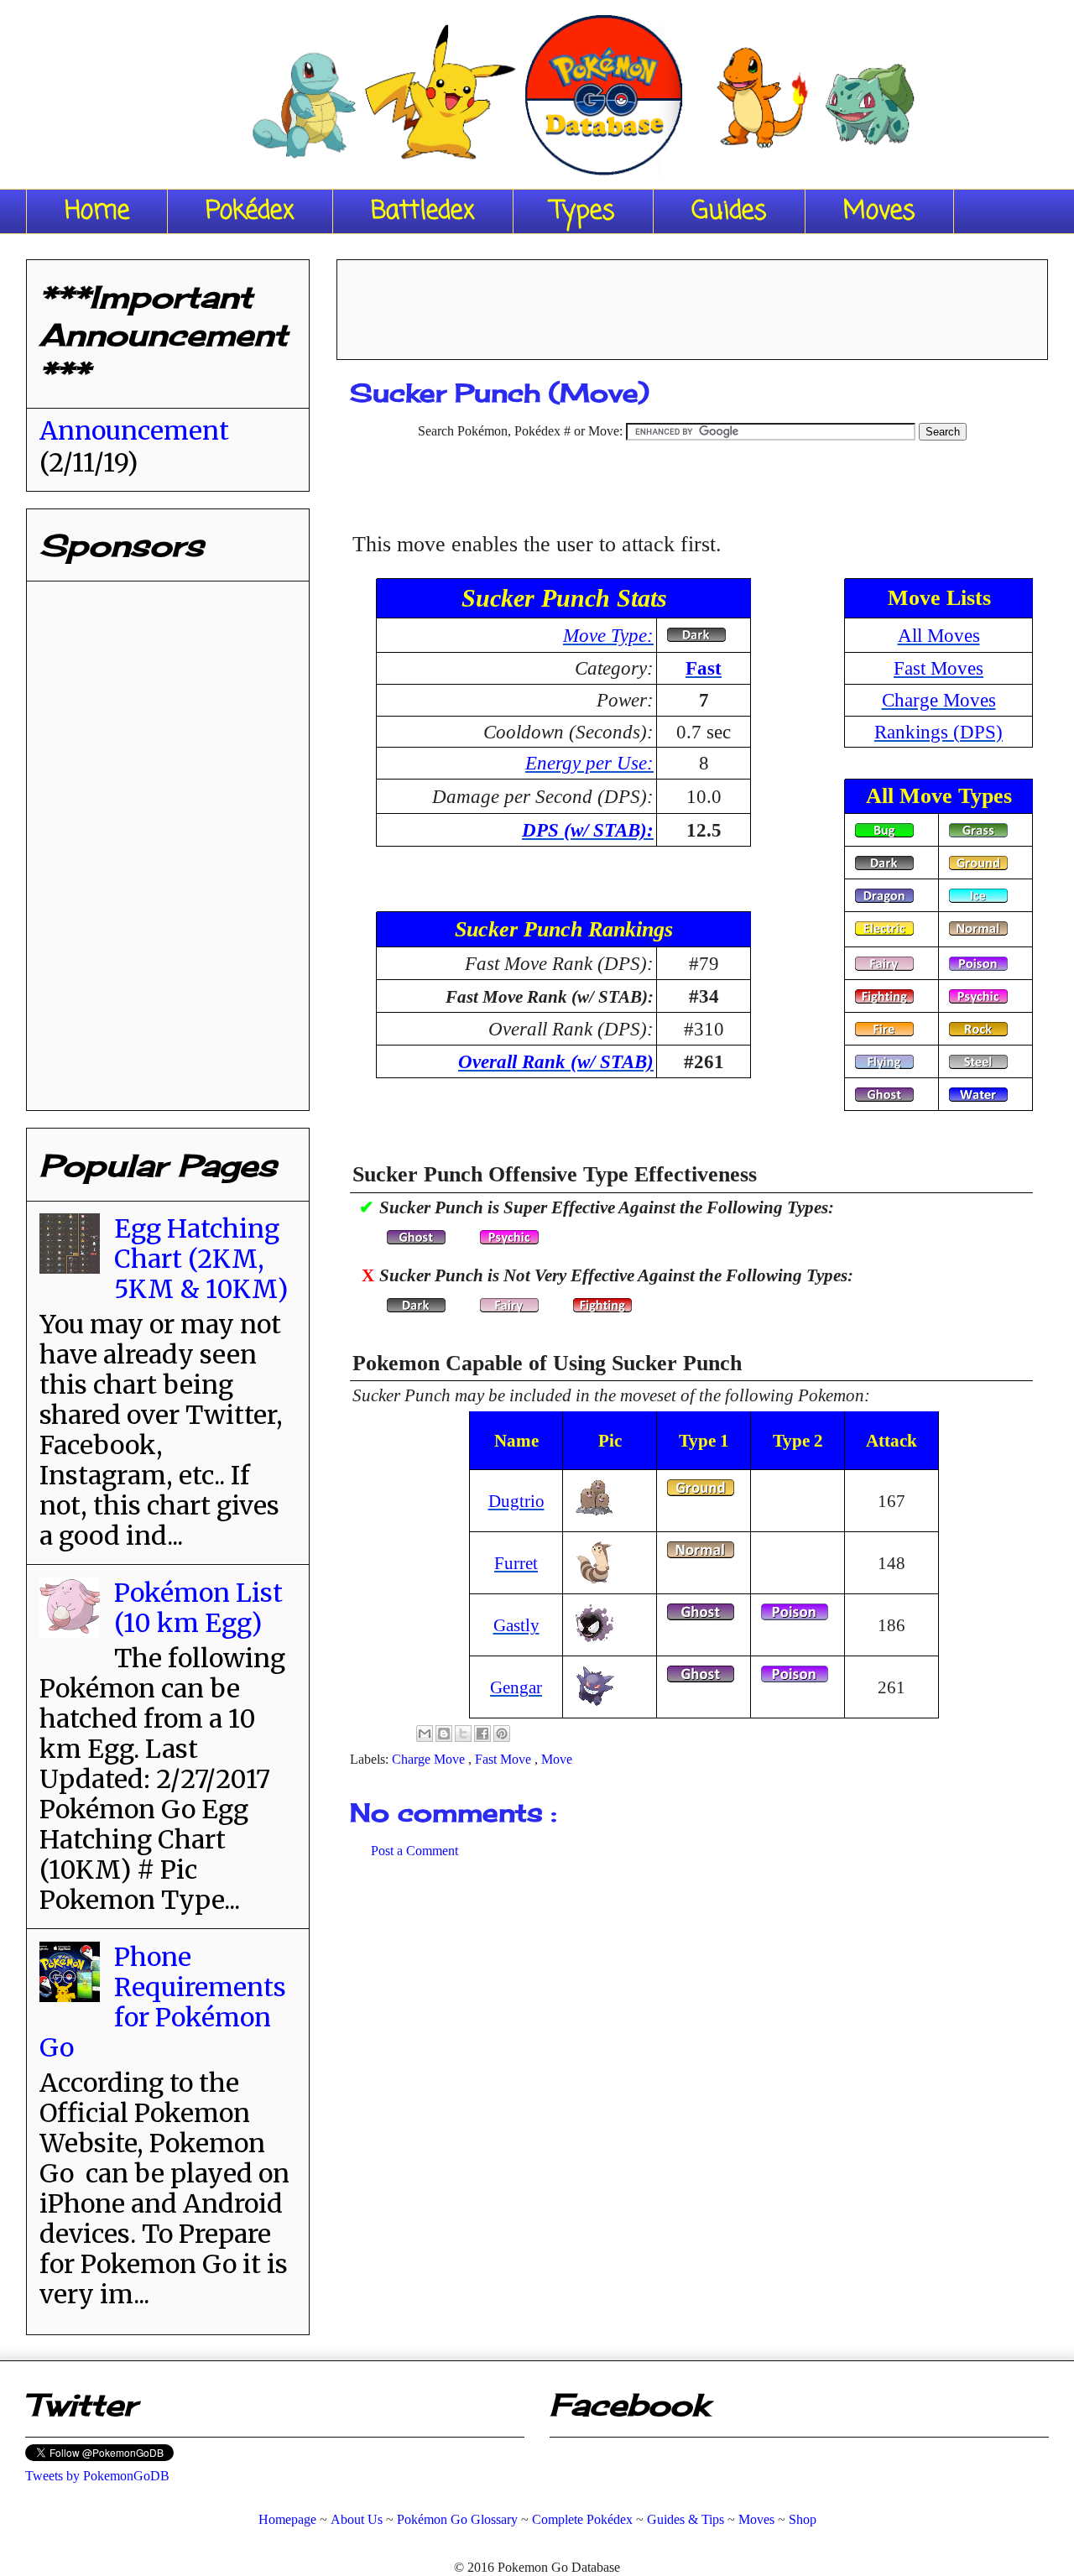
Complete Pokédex (582, 2519)
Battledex (423, 211)
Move (557, 1759)
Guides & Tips (686, 2519)
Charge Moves (939, 700)
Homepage (287, 2519)
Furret (516, 1563)
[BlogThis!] (444, 1734)
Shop (803, 2519)
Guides (729, 211)
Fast (704, 668)
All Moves (939, 635)
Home (97, 211)
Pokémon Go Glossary (457, 2519)
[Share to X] (463, 1734)
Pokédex (250, 211)
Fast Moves (938, 668)
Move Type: (608, 635)
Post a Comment (414, 1851)
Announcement (134, 430)
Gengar (516, 1687)
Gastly (516, 1625)
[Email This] (425, 1734)
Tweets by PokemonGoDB (97, 2476)
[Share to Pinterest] (502, 1734)
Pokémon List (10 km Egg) (198, 1608)
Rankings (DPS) (938, 732)
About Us (357, 2519)
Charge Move (430, 1759)
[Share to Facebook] (482, 1734)
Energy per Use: (589, 763)
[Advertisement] (692, 304)
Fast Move (505, 1759)
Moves (879, 211)
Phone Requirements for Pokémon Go (163, 2002)
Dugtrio (516, 1501)
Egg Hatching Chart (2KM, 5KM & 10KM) (201, 1259)
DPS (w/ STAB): (588, 830)
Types (583, 211)
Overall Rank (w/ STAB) (556, 1061)
